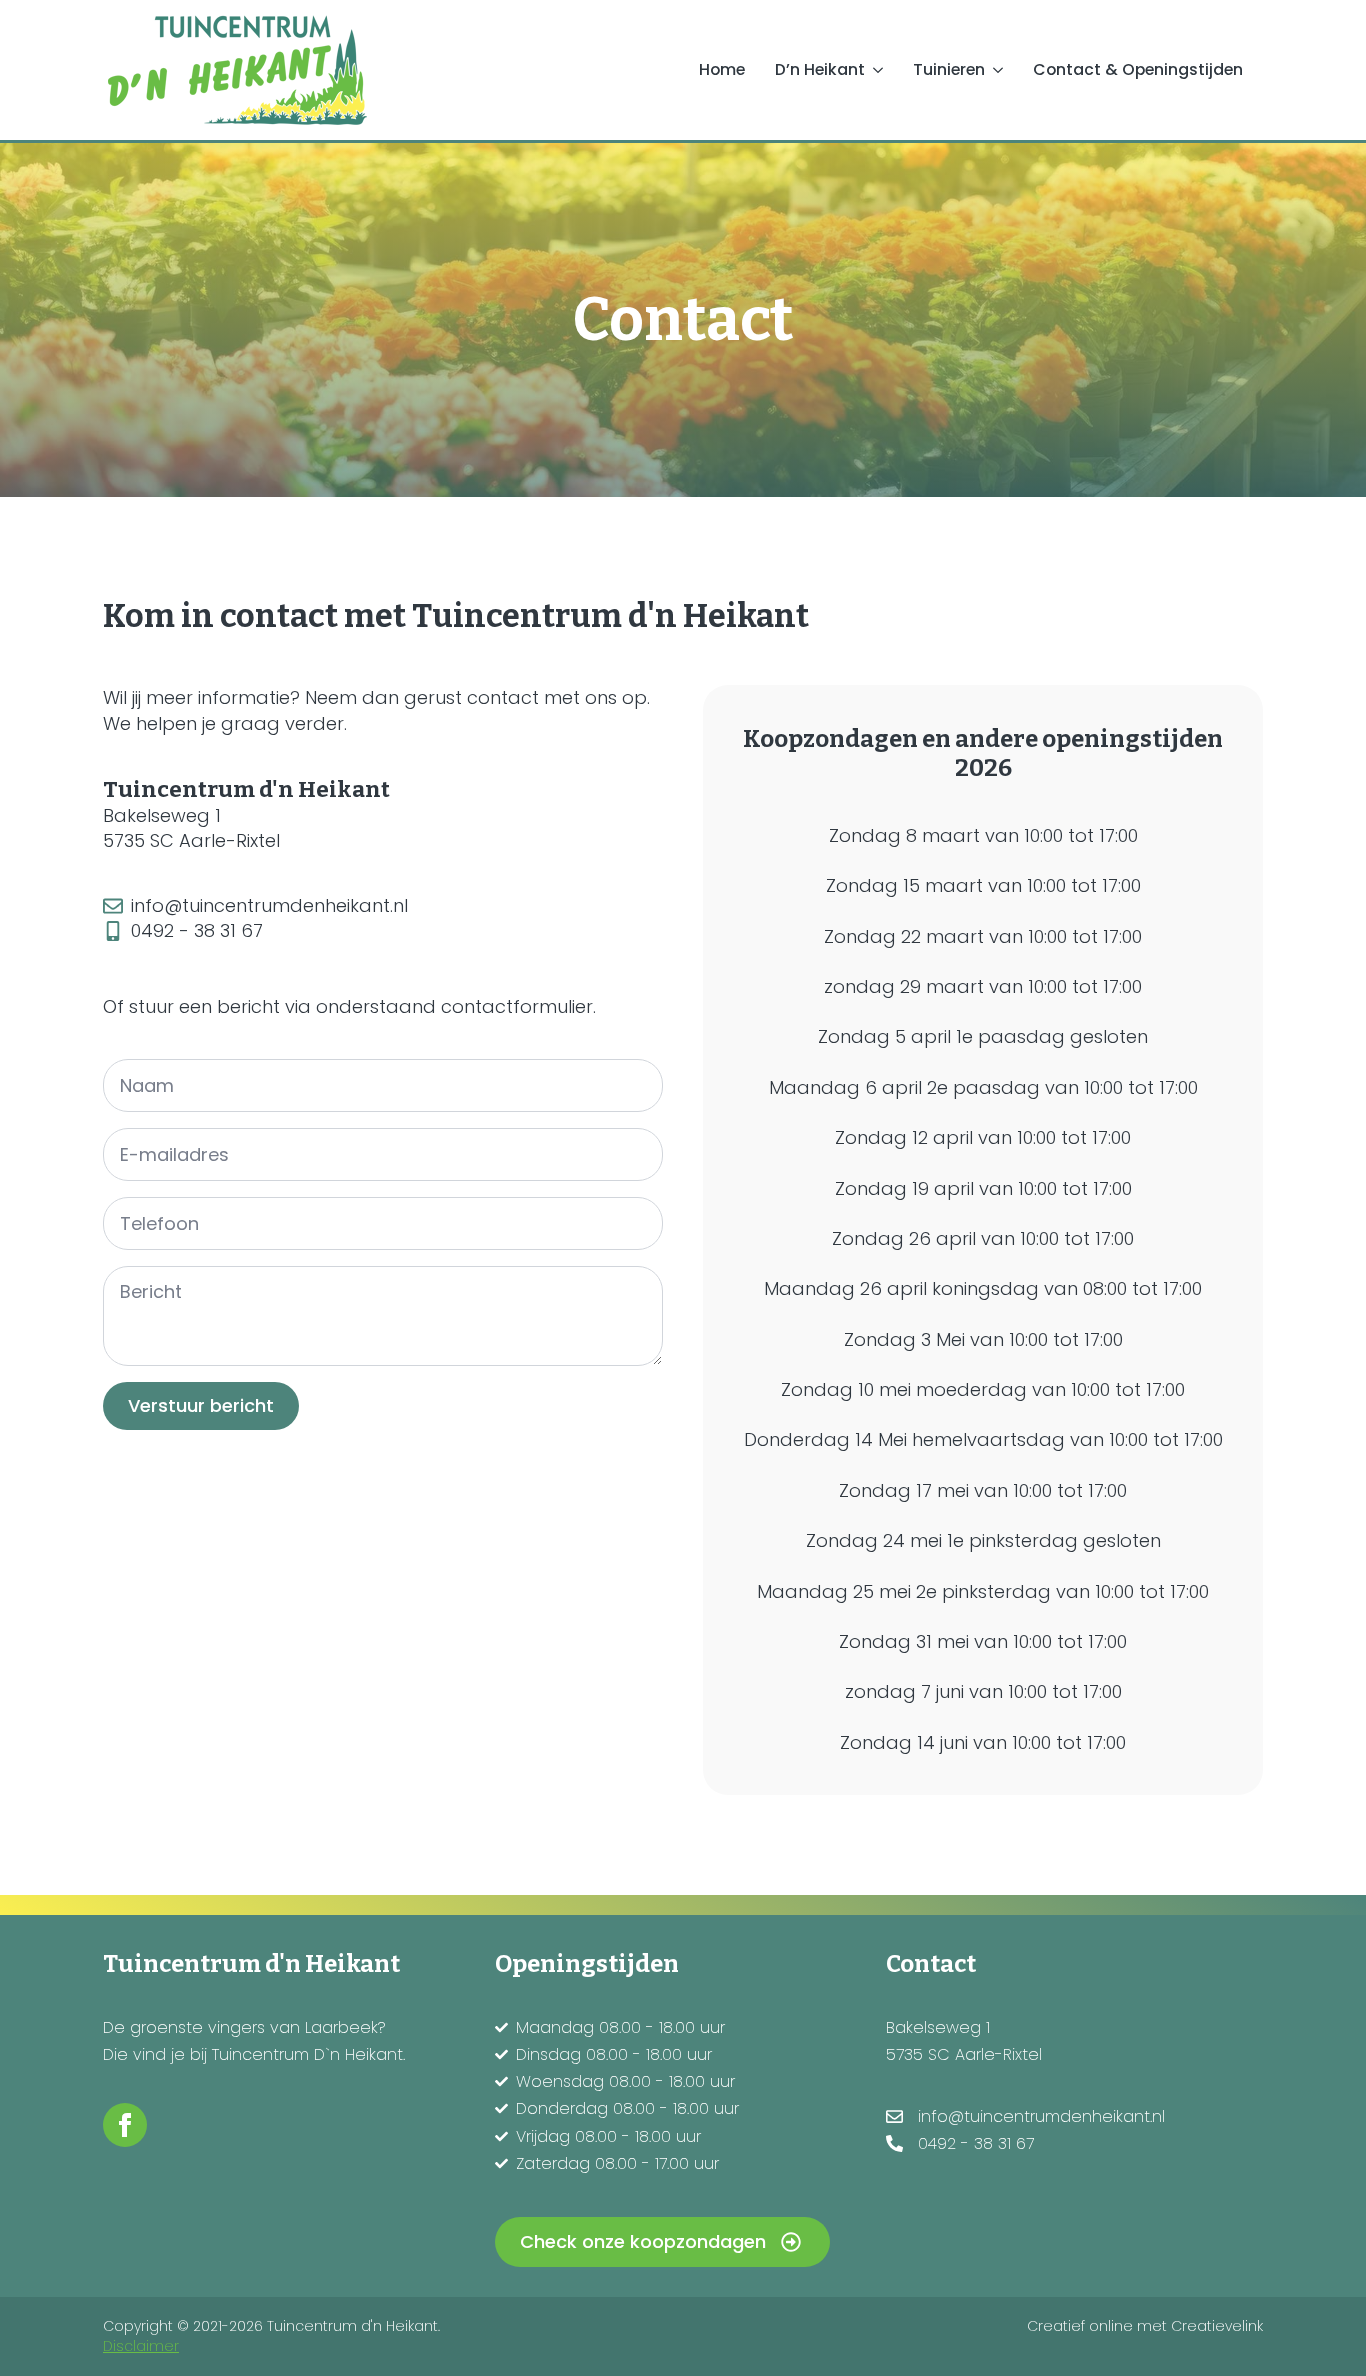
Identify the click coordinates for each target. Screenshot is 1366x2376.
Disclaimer (141, 2346)
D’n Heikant (820, 69)
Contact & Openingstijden (1138, 69)
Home (722, 69)
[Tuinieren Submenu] (1001, 70)
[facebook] (125, 2125)
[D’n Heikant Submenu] (881, 70)
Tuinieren (949, 69)
